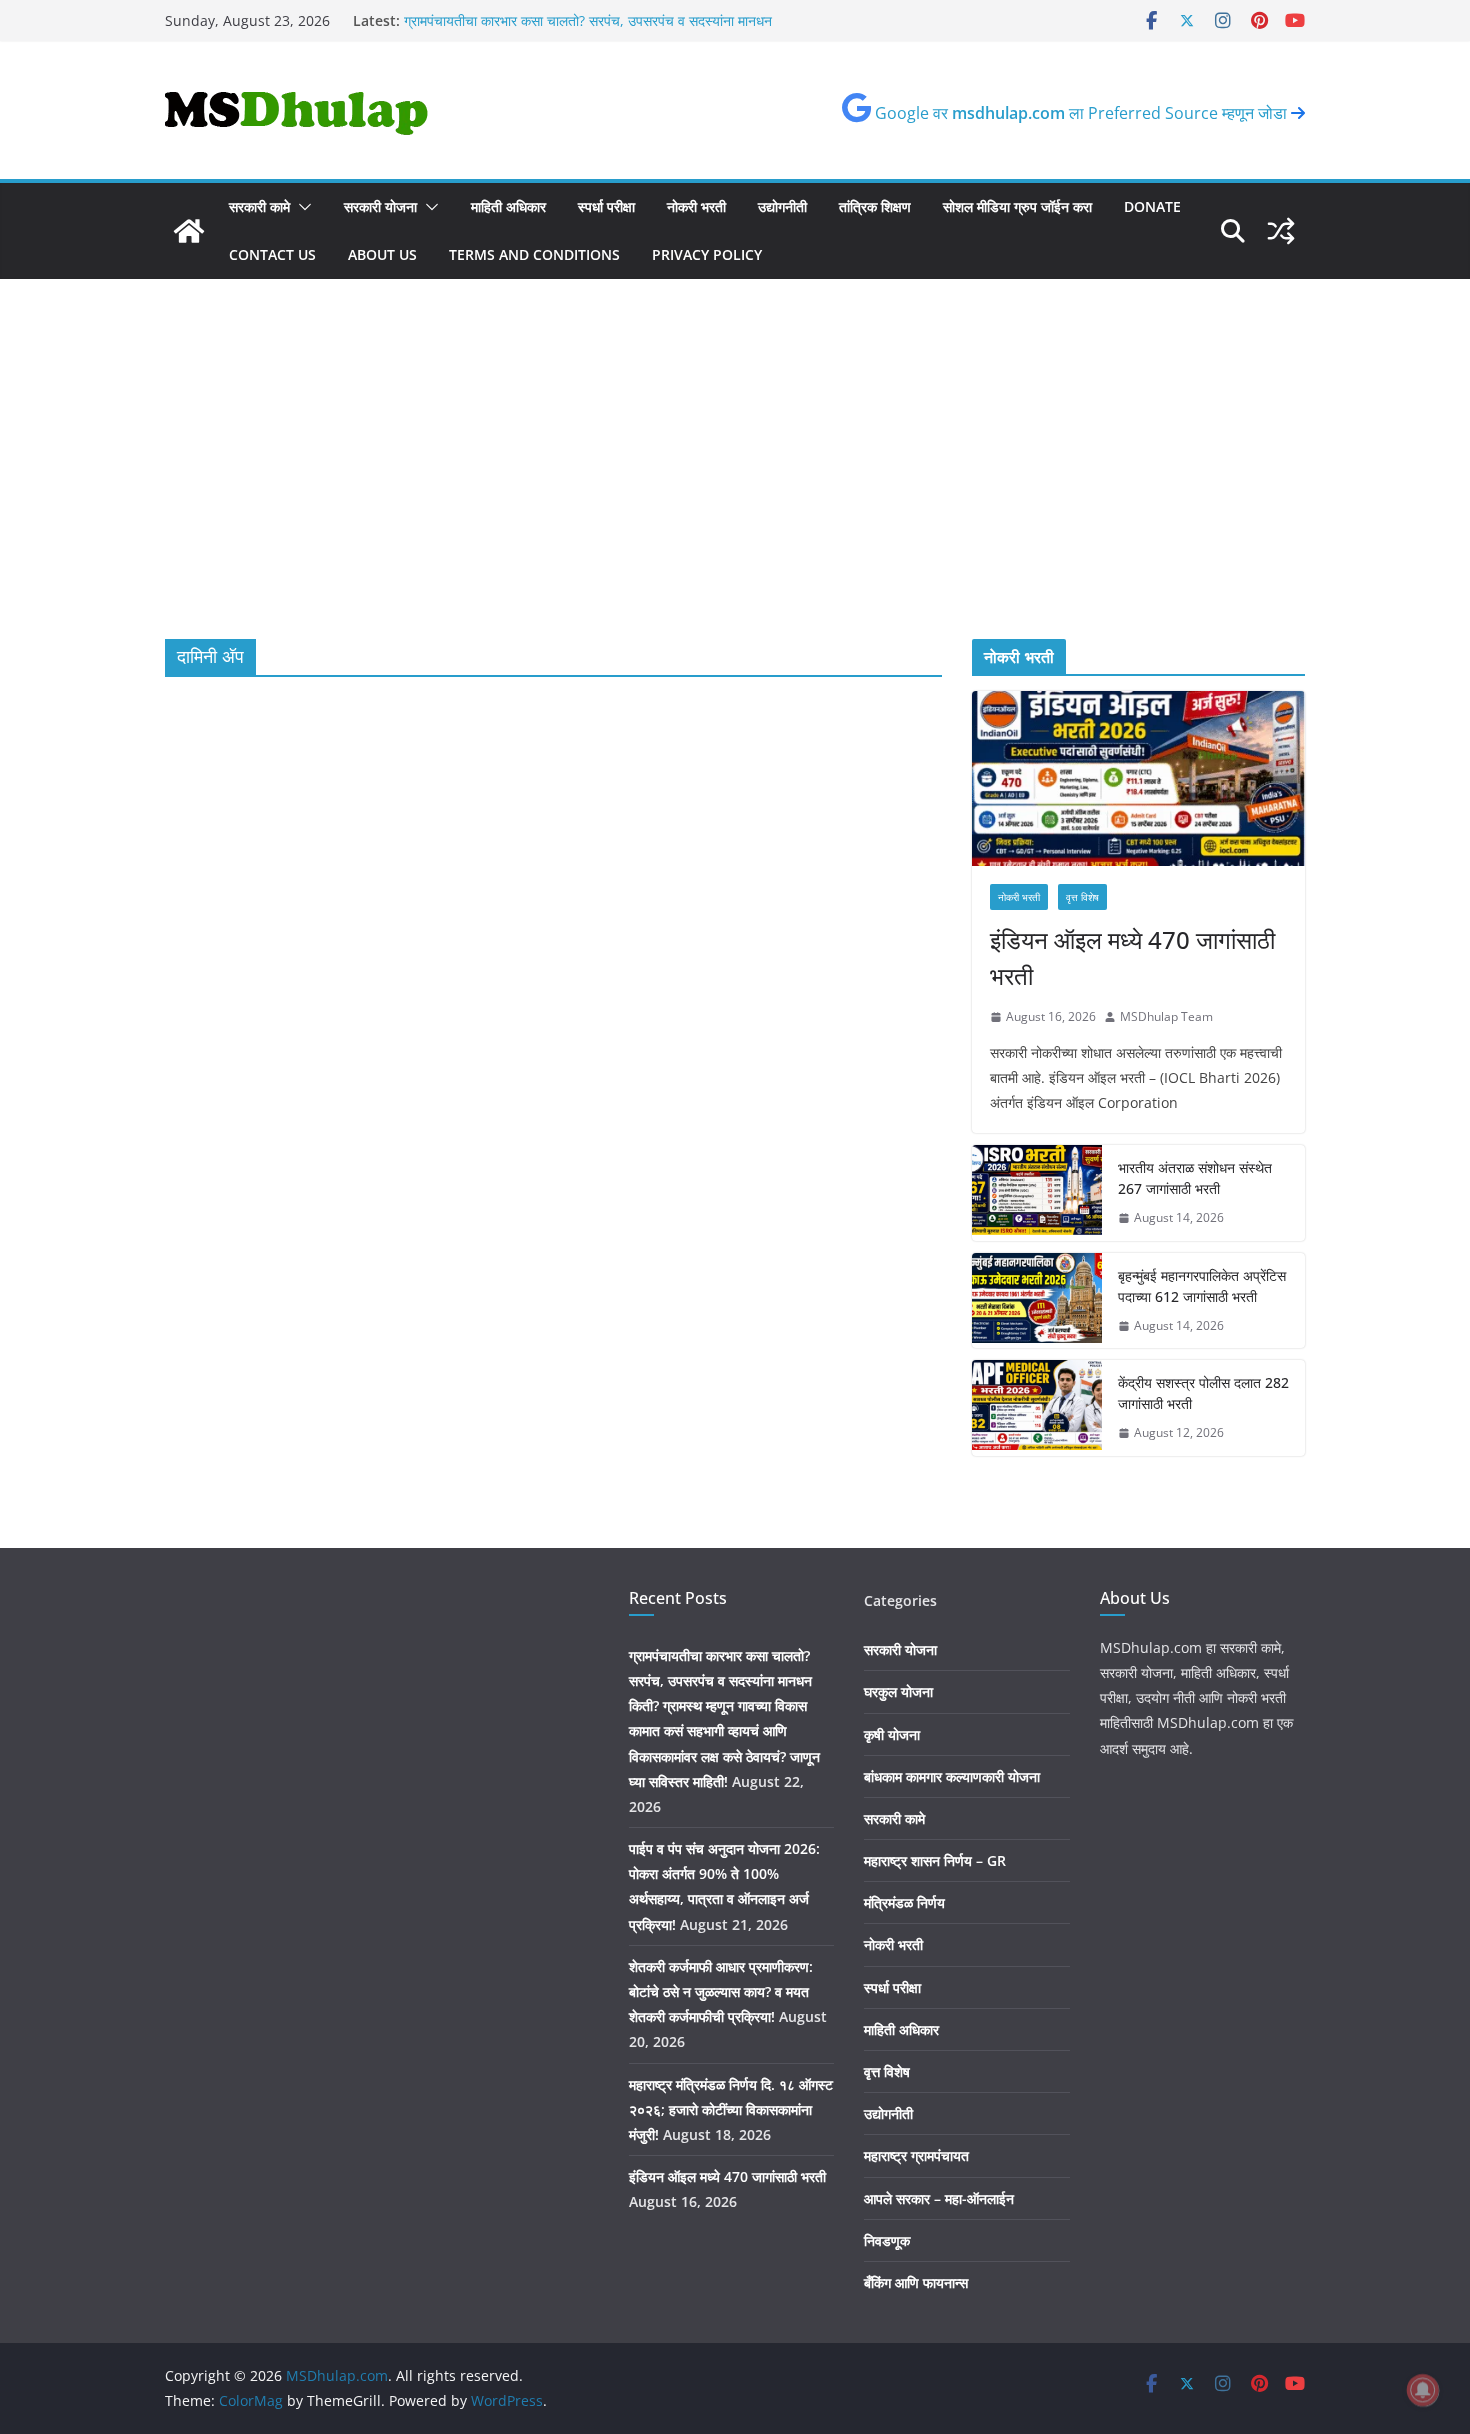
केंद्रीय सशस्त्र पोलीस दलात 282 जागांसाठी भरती (1203, 1393)
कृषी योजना (892, 1734)
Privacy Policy (707, 254)
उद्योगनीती (782, 206)
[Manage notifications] (1423, 2390)
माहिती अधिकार (508, 206)
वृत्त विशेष (1082, 897)
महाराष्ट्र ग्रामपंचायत (916, 2155)
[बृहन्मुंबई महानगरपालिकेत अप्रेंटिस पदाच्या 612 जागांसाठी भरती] (1037, 1301)
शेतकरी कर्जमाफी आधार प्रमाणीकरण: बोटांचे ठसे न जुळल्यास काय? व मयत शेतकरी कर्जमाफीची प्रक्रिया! (721, 1991)
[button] (301, 207)
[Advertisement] (735, 429)
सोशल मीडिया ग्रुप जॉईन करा (1017, 206)
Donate (1152, 206)
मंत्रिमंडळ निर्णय (904, 1902)
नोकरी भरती (696, 206)
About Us (382, 254)
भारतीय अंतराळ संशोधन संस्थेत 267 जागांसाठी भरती (1195, 1178)
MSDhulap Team (1166, 1016)
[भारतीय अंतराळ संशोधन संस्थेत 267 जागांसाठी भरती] (1037, 1193)
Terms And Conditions (534, 254)
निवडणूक (887, 2240)
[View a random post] (1281, 231)
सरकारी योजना (380, 206)
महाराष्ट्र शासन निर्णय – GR (935, 1860)
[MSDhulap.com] (189, 231)
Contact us (272, 254)
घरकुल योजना (898, 1691)
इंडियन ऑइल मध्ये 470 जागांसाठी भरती (1132, 957)
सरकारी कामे (259, 206)
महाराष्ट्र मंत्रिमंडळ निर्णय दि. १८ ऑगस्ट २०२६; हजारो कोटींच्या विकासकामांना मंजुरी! (731, 2109)
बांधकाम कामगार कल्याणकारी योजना (952, 1776)
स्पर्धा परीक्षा (606, 206)
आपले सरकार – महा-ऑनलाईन (939, 2198)
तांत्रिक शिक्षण (875, 206)
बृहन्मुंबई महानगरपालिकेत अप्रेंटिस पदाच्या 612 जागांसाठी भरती (1202, 1286)
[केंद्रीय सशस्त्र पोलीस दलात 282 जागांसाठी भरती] (1037, 1408)
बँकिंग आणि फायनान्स (916, 2282)
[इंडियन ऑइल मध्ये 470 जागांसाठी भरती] (1138, 778)
